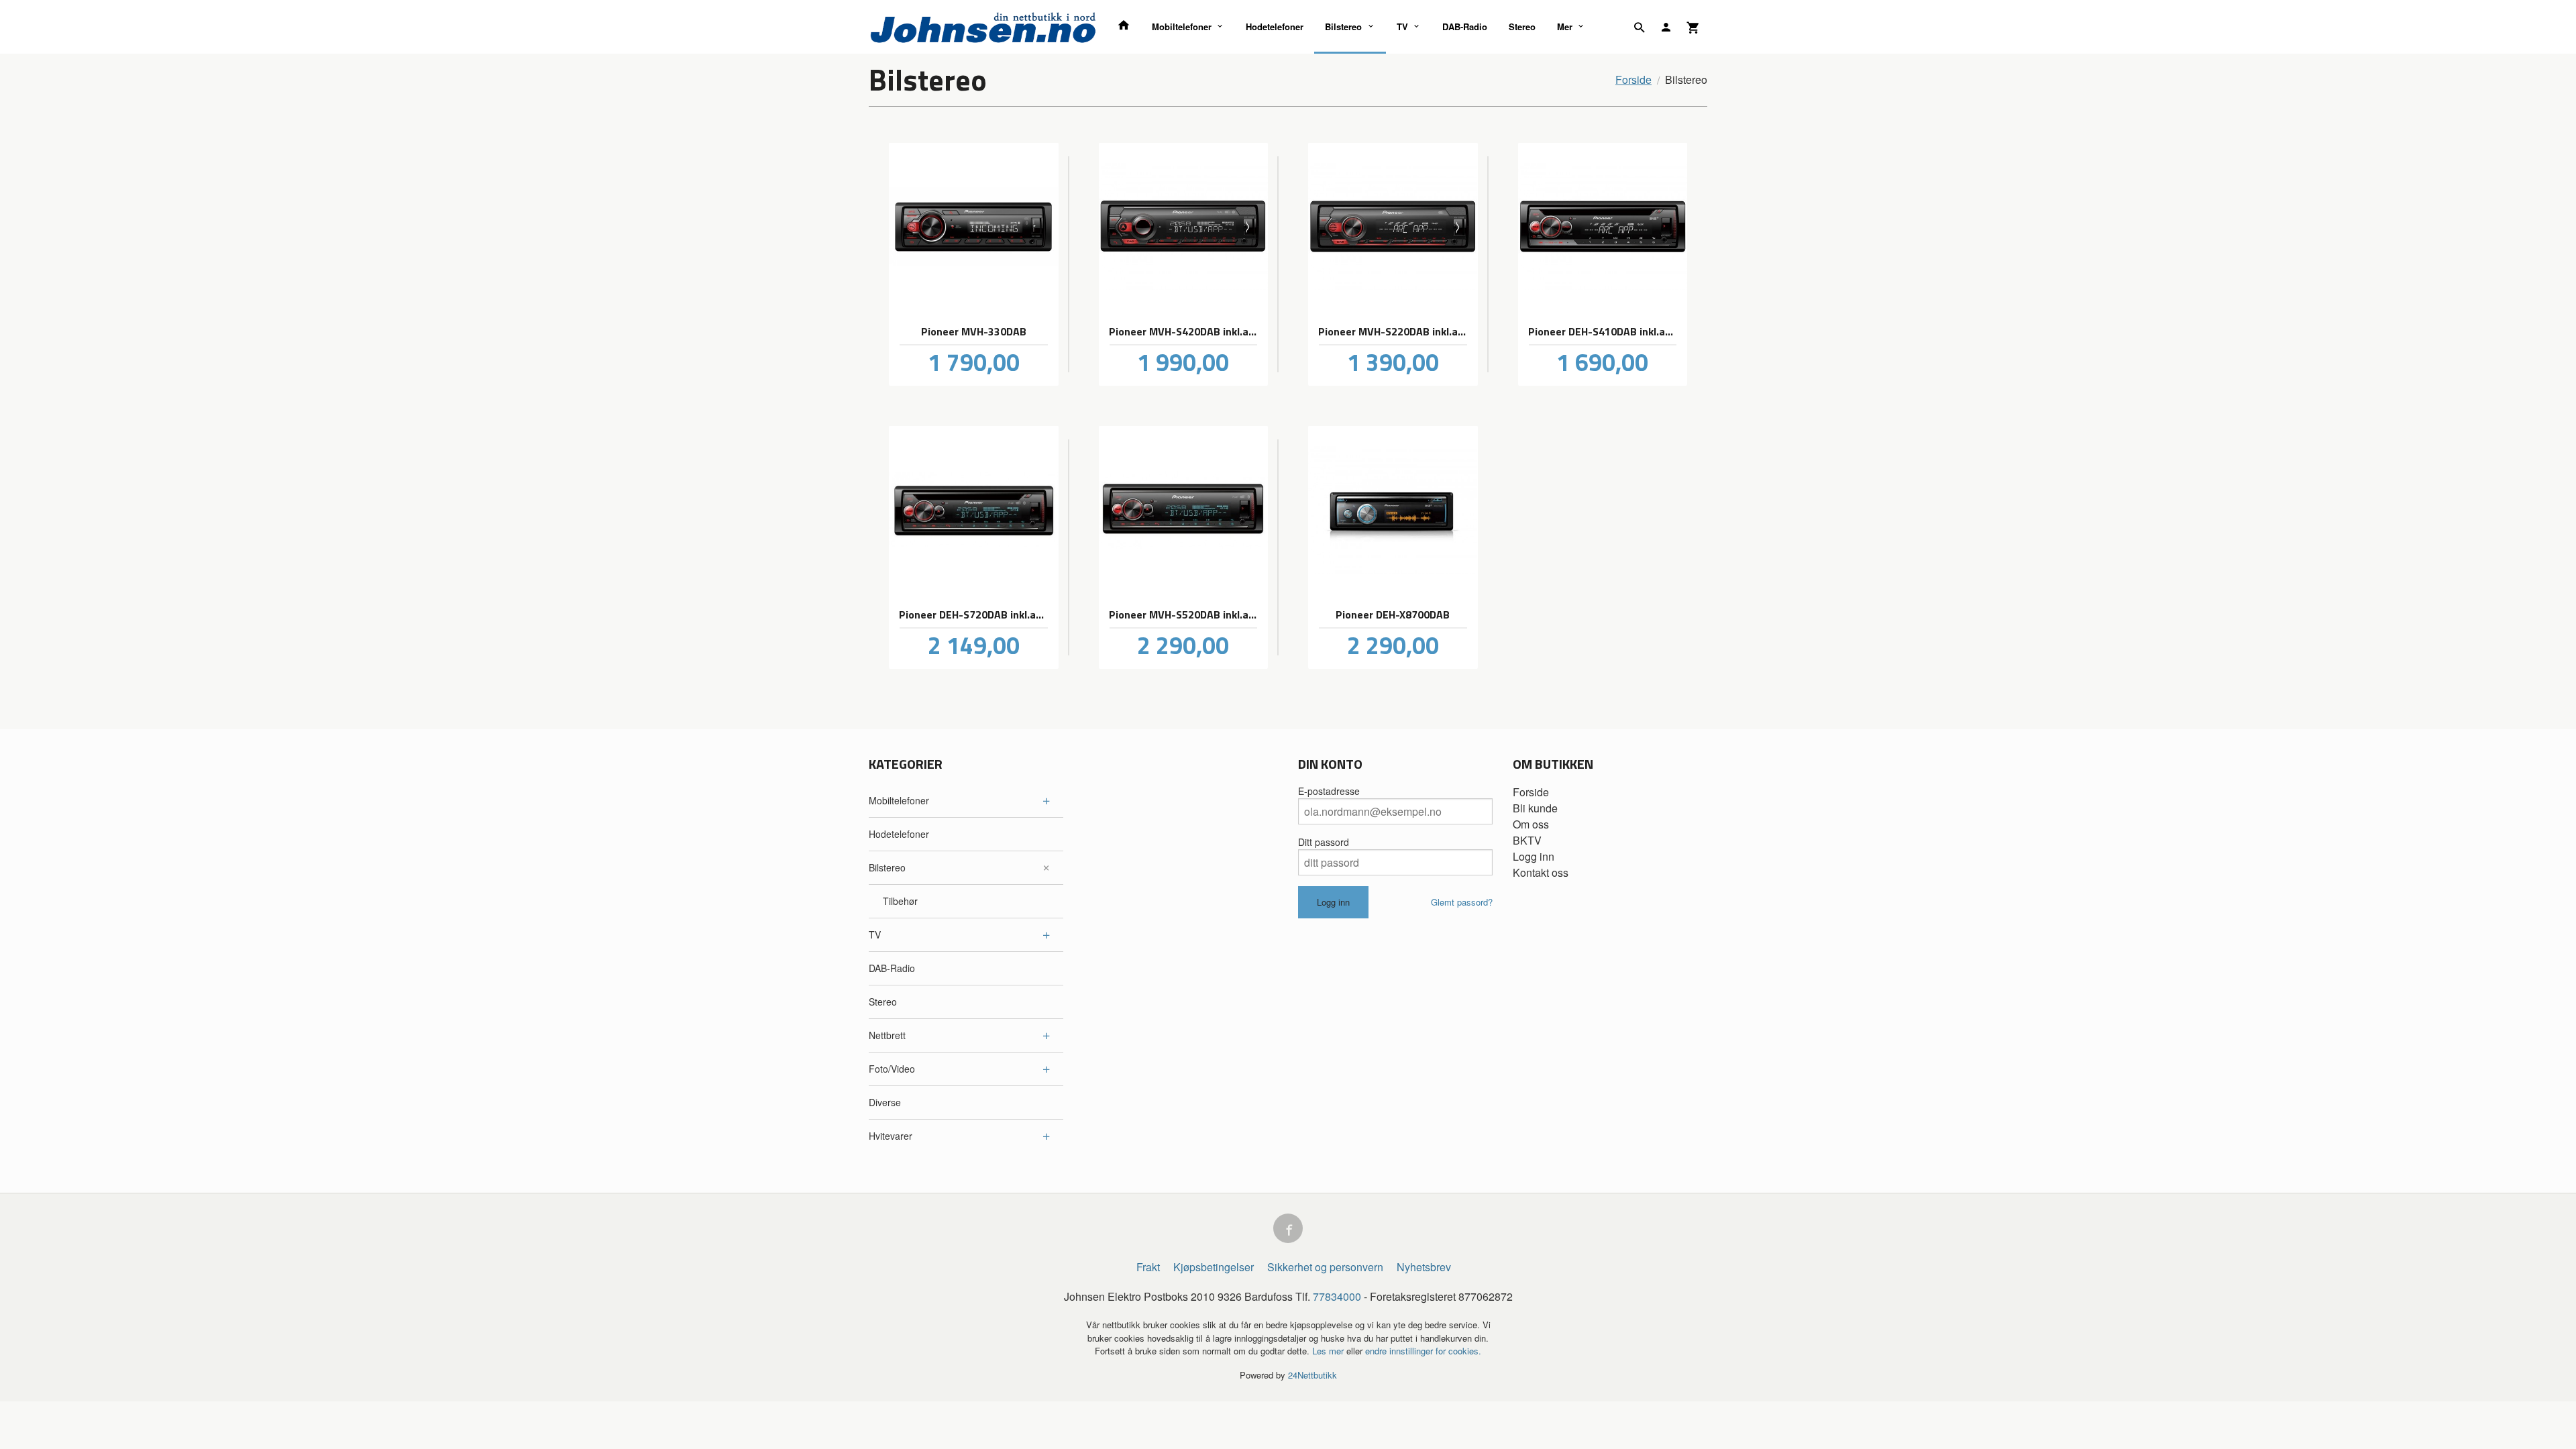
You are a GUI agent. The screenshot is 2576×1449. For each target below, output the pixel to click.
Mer (1565, 26)
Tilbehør (900, 901)
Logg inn (1534, 856)
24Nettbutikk (1312, 1375)
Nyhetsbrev (1424, 1267)
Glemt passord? (1462, 902)
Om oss (1531, 824)
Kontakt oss (1541, 872)
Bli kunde (1535, 808)
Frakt (1148, 1267)
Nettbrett (887, 1035)
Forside (1633, 79)
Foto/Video (892, 1069)
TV (1402, 26)
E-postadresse (1329, 791)
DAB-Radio (1465, 26)
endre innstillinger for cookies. (1423, 1351)
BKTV (1527, 840)
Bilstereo (1343, 26)
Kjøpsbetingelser (1214, 1267)
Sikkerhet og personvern (1325, 1267)
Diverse (885, 1102)
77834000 (1337, 1296)
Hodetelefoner (1275, 26)
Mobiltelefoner (1182, 26)
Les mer (1329, 1351)
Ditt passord (1324, 842)
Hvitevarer (891, 1136)
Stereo (1522, 26)
